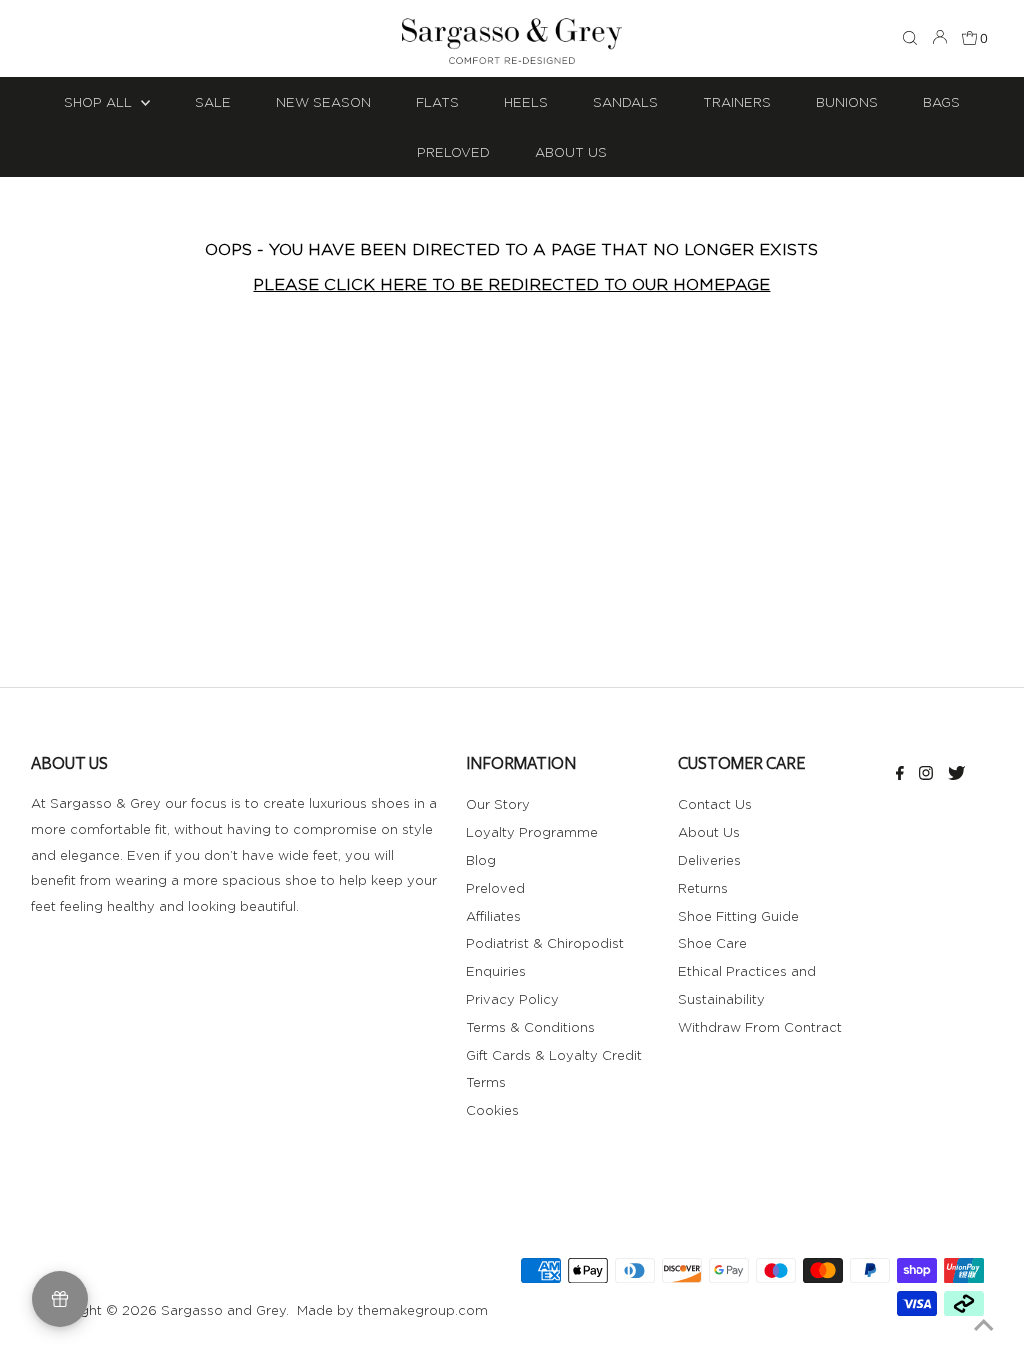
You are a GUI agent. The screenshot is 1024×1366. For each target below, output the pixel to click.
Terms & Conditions (530, 1027)
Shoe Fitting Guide (738, 916)
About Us (709, 832)
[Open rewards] (60, 1299)
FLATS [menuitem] (437, 102)
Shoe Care (712, 943)
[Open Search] (910, 39)
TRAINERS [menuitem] (737, 102)
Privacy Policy (512, 999)
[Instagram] (926, 775)
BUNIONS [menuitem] (847, 102)
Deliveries (709, 860)
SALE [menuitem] (213, 102)
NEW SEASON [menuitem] (323, 102)
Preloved (495, 888)
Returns (703, 888)
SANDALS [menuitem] (625, 102)
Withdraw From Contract (760, 1027)
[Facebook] (900, 775)
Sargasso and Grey (223, 1310)
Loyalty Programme (532, 832)
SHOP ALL (100, 102)
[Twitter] (956, 775)
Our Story (498, 804)
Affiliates (493, 916)
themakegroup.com (423, 1310)
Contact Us (715, 804)
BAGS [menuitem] (941, 102)
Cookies (492, 1110)
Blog (481, 860)
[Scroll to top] (984, 1326)
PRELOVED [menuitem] (453, 152)
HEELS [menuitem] (526, 102)
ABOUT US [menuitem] (571, 152)
